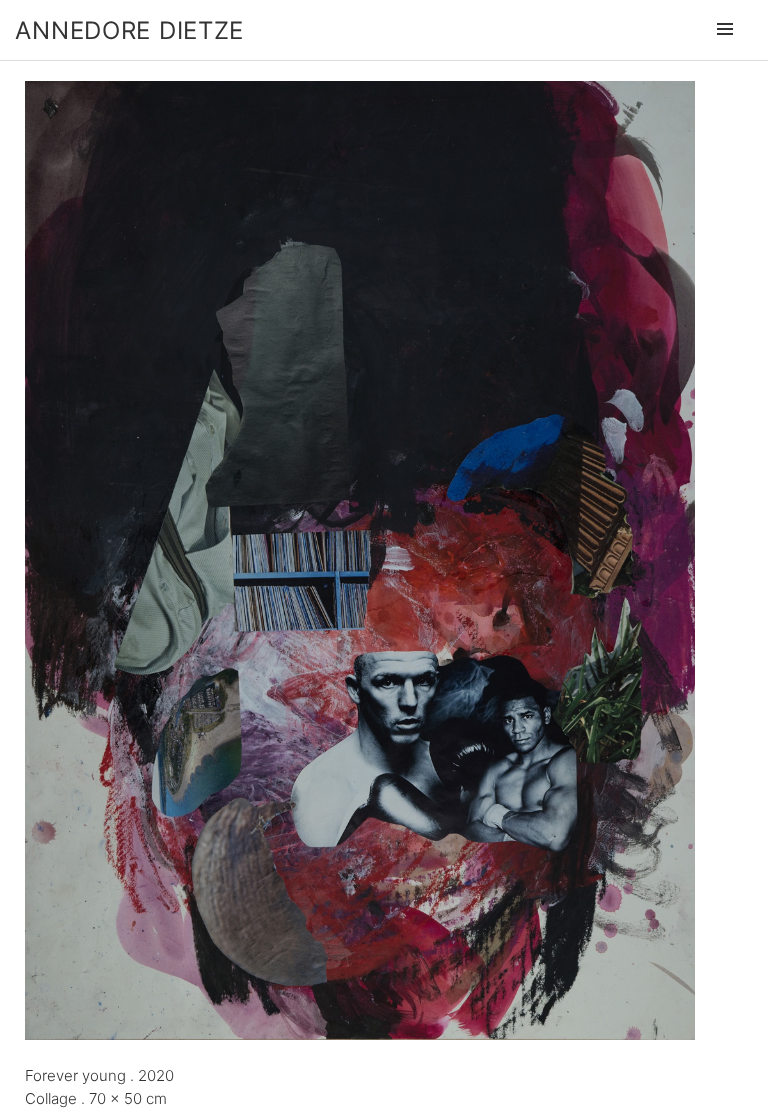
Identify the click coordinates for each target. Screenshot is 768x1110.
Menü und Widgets (725, 57)
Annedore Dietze (129, 30)
